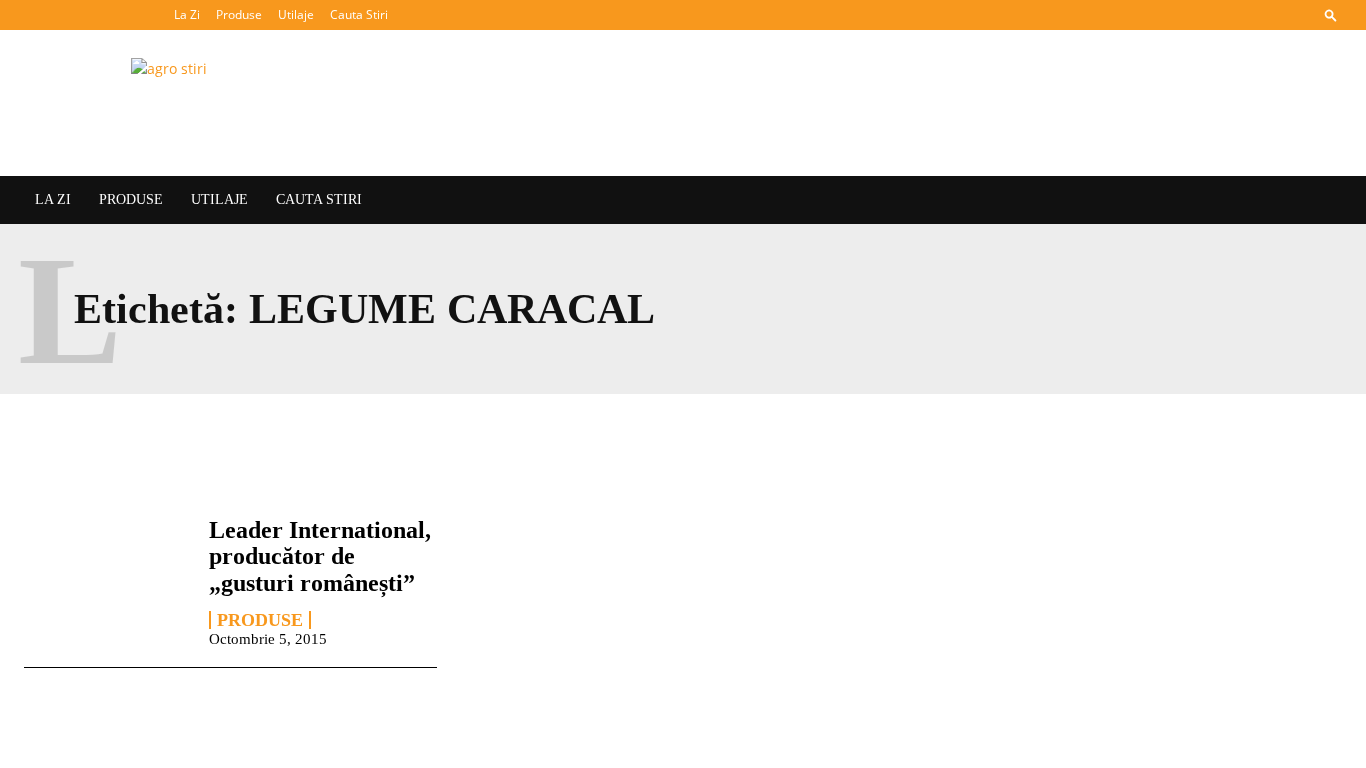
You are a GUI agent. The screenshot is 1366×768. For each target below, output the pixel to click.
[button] (1331, 14)
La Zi (187, 14)
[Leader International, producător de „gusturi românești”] (106, 581)
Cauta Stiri (359, 14)
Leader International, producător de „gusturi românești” (320, 556)
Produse (239, 14)
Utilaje (296, 14)
